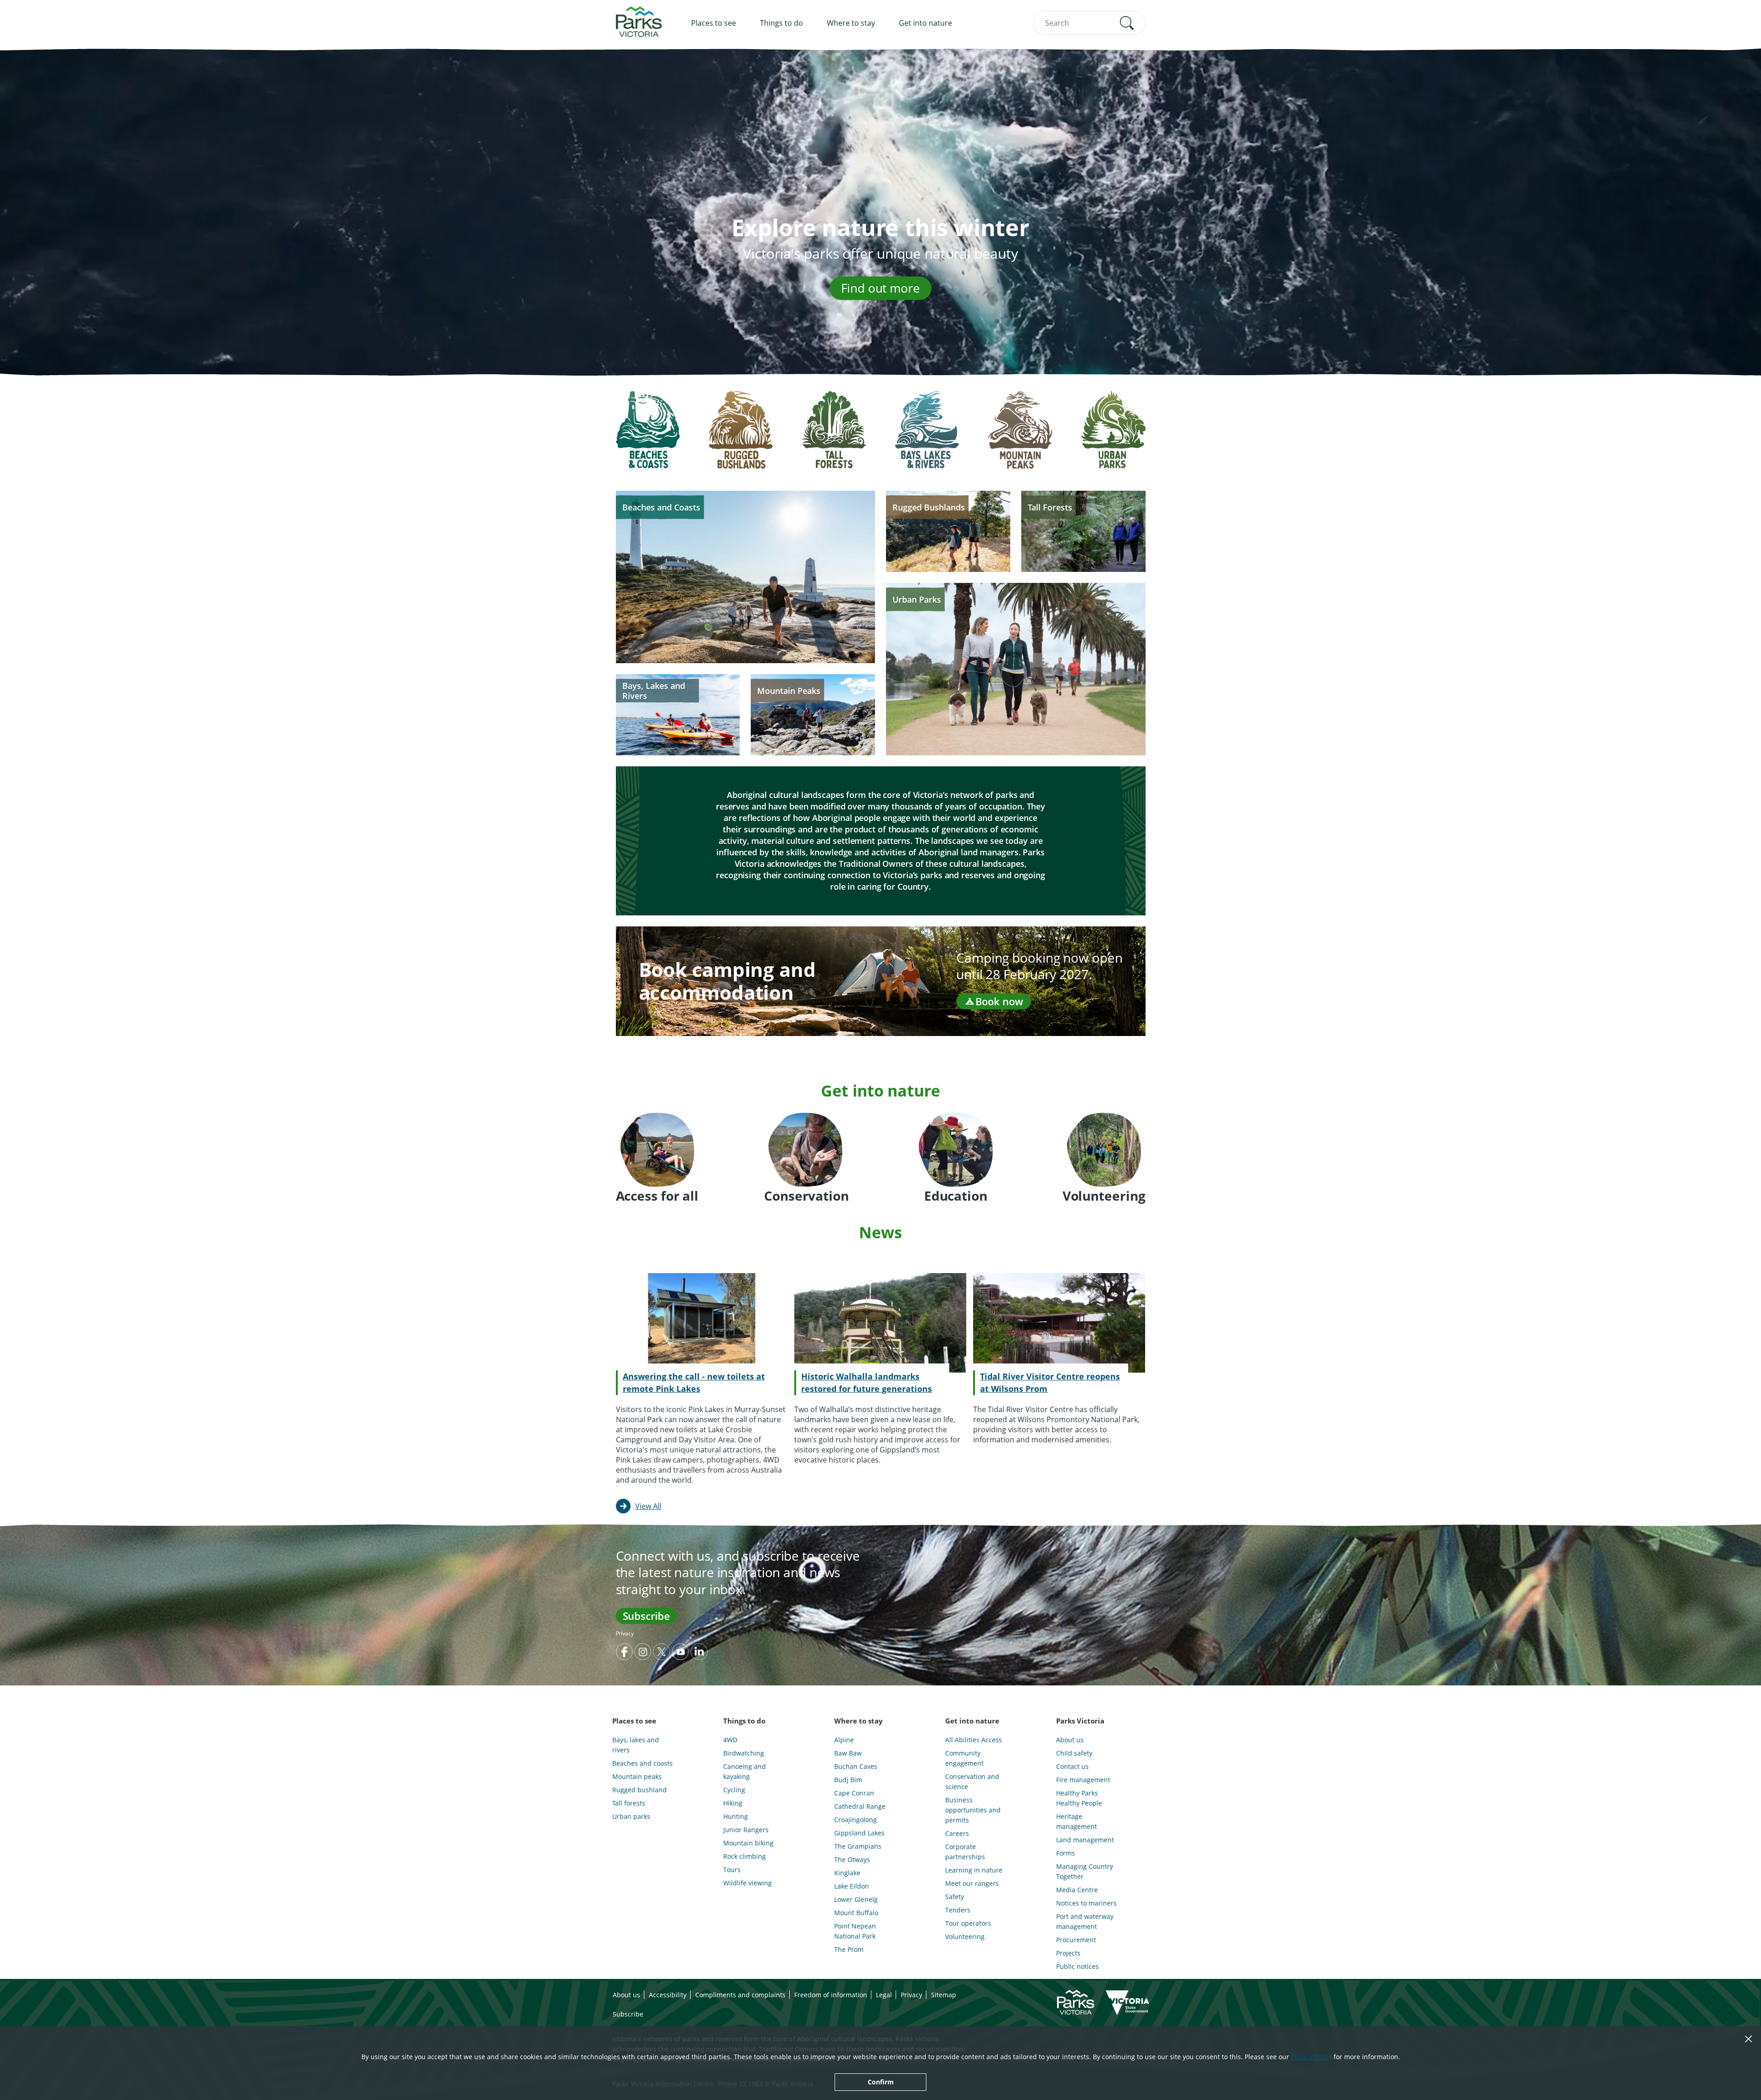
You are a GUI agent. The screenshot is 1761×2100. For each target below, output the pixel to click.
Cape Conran (854, 1793)
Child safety (1074, 1753)
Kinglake (847, 1873)
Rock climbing (745, 1856)
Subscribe (646, 1616)
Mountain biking (748, 1843)
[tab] (648, 437)
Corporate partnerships (965, 1852)
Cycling (734, 1790)
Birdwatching (744, 1753)
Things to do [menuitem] (781, 23)
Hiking (733, 1803)
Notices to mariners (1086, 1903)
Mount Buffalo (856, 1913)
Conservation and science (972, 1781)
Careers (957, 1833)
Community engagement (964, 1758)
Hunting (736, 1816)
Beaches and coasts (642, 1763)
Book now (999, 1001)
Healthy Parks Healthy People (1079, 1798)
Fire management (1083, 1780)
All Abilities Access (974, 1740)
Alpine (844, 1740)
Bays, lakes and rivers (636, 1745)
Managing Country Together (1085, 1871)
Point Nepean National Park (855, 1931)
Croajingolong (856, 1820)
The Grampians (858, 1846)
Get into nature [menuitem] (925, 23)
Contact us (1072, 1766)
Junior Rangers (746, 1830)
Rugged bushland (640, 1790)
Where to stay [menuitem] (851, 23)
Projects (1068, 1953)
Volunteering (965, 1937)
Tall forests (629, 1803)
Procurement (1076, 1940)
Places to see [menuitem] (714, 23)
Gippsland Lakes (859, 1833)
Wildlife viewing (748, 1883)
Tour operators (968, 1923)
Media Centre (1077, 1890)
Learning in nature (974, 1870)
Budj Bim (848, 1780)
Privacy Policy (1311, 2057)
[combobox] (1089, 23)
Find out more (880, 288)
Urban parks (631, 1816)
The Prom (849, 1949)
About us (1070, 1740)
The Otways (852, 1859)
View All (648, 1506)
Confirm (881, 2082)
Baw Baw (848, 1753)
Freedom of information (831, 1995)
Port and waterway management (1085, 1921)
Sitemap (944, 1995)
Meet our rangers (972, 1883)
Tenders (958, 1910)
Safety (955, 1897)
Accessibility (668, 1995)
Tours (732, 1870)
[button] (1127, 23)
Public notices (1077, 1966)
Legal (884, 1995)
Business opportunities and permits (973, 1810)
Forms (1066, 1853)
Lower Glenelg (856, 1899)
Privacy (625, 1633)
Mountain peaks (637, 1776)
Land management (1085, 1840)
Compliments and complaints (740, 1995)
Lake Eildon (852, 1886)
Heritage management (1077, 1821)
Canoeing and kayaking (745, 1771)
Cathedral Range (860, 1806)
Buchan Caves (856, 1766)
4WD (730, 1740)
